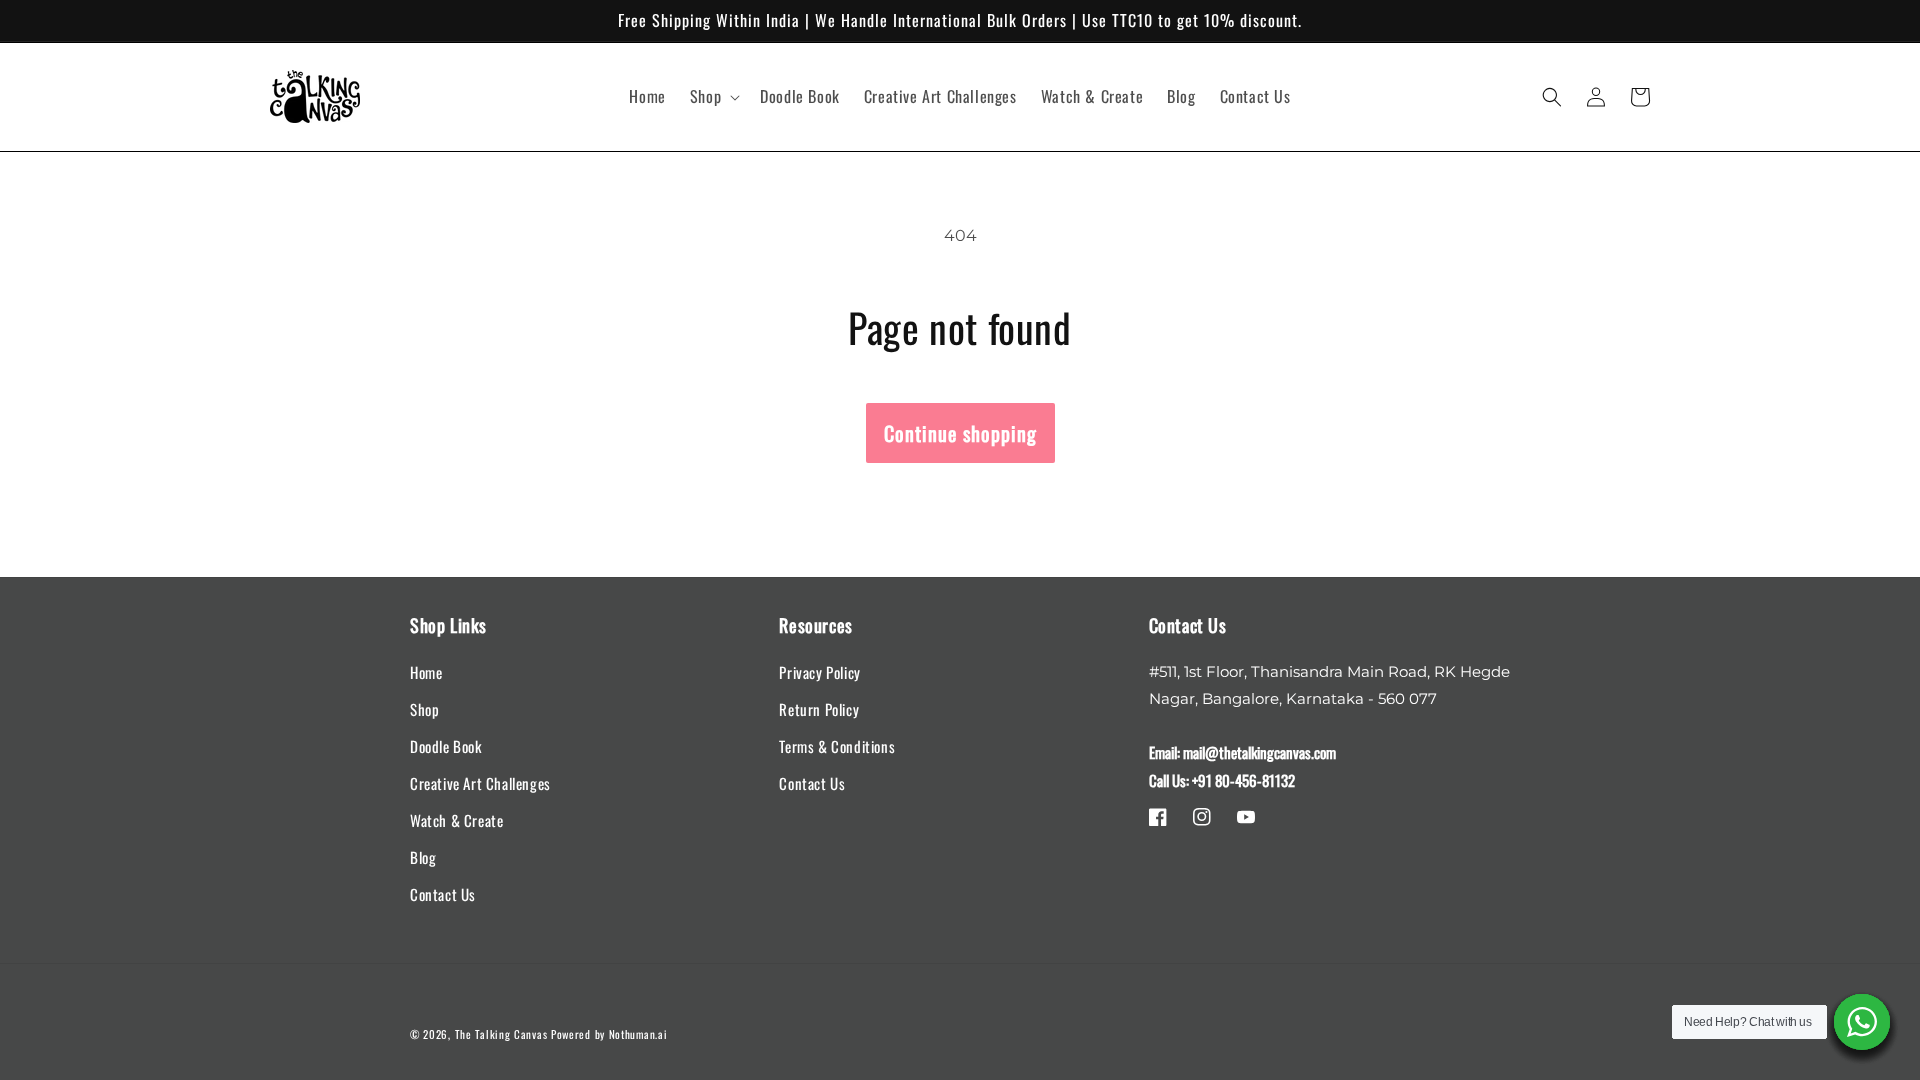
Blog (423, 857)
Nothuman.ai (638, 1034)
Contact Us (443, 894)
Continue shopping (960, 433)
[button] (713, 96)
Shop (424, 709)
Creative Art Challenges (480, 783)
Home (426, 672)
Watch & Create (456, 820)
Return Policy (819, 709)
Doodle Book (446, 746)
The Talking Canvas (501, 1034)
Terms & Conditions (837, 746)
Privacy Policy (819, 672)
